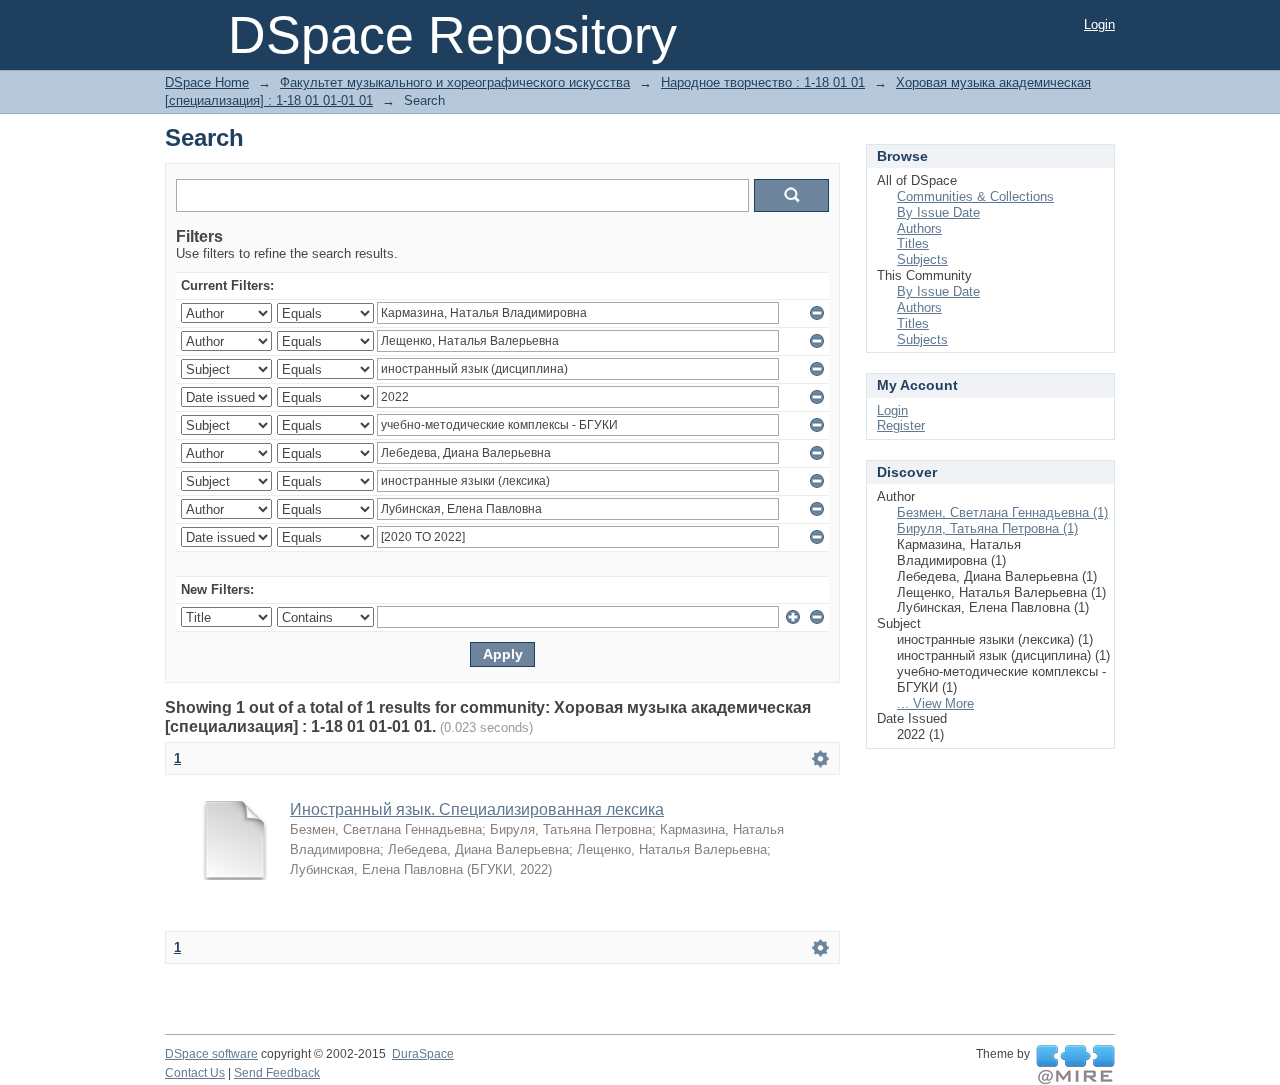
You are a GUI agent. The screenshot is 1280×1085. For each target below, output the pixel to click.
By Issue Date (938, 212)
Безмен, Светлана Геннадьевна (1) (1002, 512)
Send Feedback (277, 1073)
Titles (913, 243)
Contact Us (195, 1073)
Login (1099, 24)
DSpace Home (207, 82)
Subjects (922, 259)
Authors (919, 228)
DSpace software (211, 1054)
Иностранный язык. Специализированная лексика (477, 809)
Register (901, 425)
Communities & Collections (975, 196)
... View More (935, 703)
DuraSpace (423, 1054)
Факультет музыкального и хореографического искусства (455, 82)
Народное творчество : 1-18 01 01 (763, 82)
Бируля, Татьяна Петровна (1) (987, 528)
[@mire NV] (1075, 1065)
